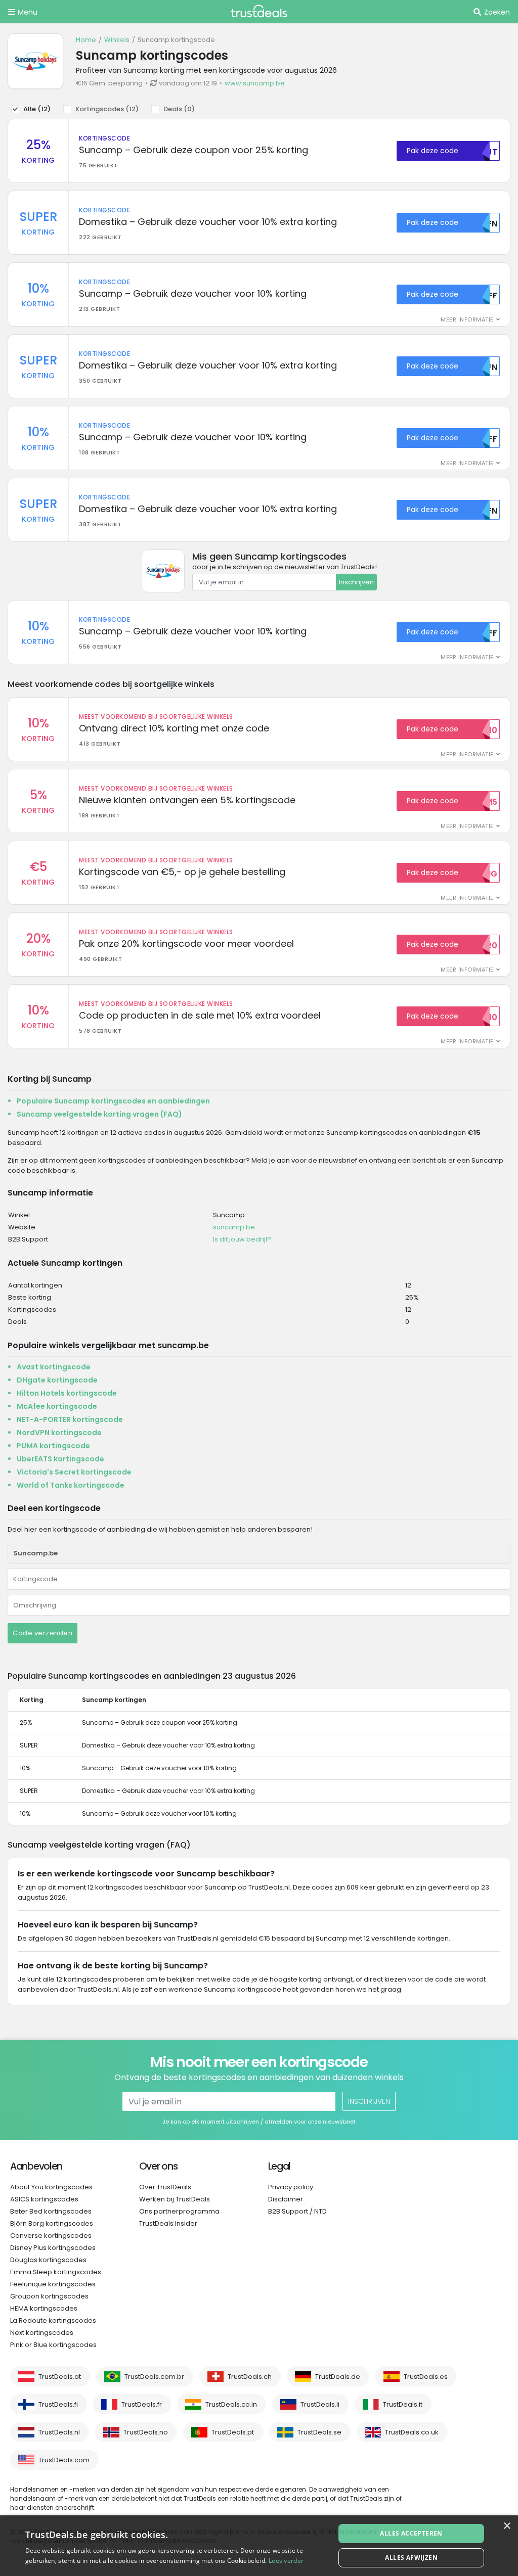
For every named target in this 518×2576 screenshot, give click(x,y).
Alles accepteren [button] (411, 2533)
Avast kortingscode (54, 1367)
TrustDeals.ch (250, 2377)
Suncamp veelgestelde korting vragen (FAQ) (99, 1114)
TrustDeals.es (426, 2377)
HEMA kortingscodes (44, 2308)
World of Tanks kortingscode (71, 1485)
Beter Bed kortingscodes (51, 2211)
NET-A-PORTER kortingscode (70, 1419)
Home (86, 40)
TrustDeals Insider (168, 2223)
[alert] (259, 2546)
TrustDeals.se (319, 2432)
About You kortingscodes (51, 2187)
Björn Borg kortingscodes (52, 2223)
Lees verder (286, 2561)
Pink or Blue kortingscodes (53, 2345)
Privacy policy (291, 2187)
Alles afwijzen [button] (411, 2558)
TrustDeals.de (338, 2377)
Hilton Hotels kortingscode (67, 1393)
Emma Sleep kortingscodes (56, 2272)
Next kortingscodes (42, 2333)
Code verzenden (42, 1633)
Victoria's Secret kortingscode (74, 1472)
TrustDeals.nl (59, 2432)
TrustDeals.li (320, 2404)
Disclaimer (286, 2199)
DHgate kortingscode (57, 1380)
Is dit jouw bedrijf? (242, 1239)
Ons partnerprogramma (179, 2211)
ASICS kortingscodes (44, 2199)
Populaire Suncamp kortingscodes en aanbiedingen (113, 1101)
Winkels (117, 40)
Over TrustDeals (165, 2187)
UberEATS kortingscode (60, 1459)
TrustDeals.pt (233, 2432)
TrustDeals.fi (58, 2404)
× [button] (507, 2526)
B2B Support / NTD (297, 2211)
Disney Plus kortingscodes (53, 2248)
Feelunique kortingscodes (53, 2284)
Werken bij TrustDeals (175, 2199)
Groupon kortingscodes (49, 2296)
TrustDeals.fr (142, 2404)
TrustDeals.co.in (231, 2404)
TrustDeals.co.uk (412, 2432)
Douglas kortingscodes (48, 2260)
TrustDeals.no (146, 2432)
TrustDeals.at (60, 2377)
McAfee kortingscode (57, 1406)
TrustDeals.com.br (154, 2377)
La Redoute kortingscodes (53, 2320)
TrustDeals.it (403, 2404)
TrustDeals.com (64, 2460)
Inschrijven (356, 582)
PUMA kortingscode (53, 1446)
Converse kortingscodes (51, 2236)
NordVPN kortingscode (59, 1433)
